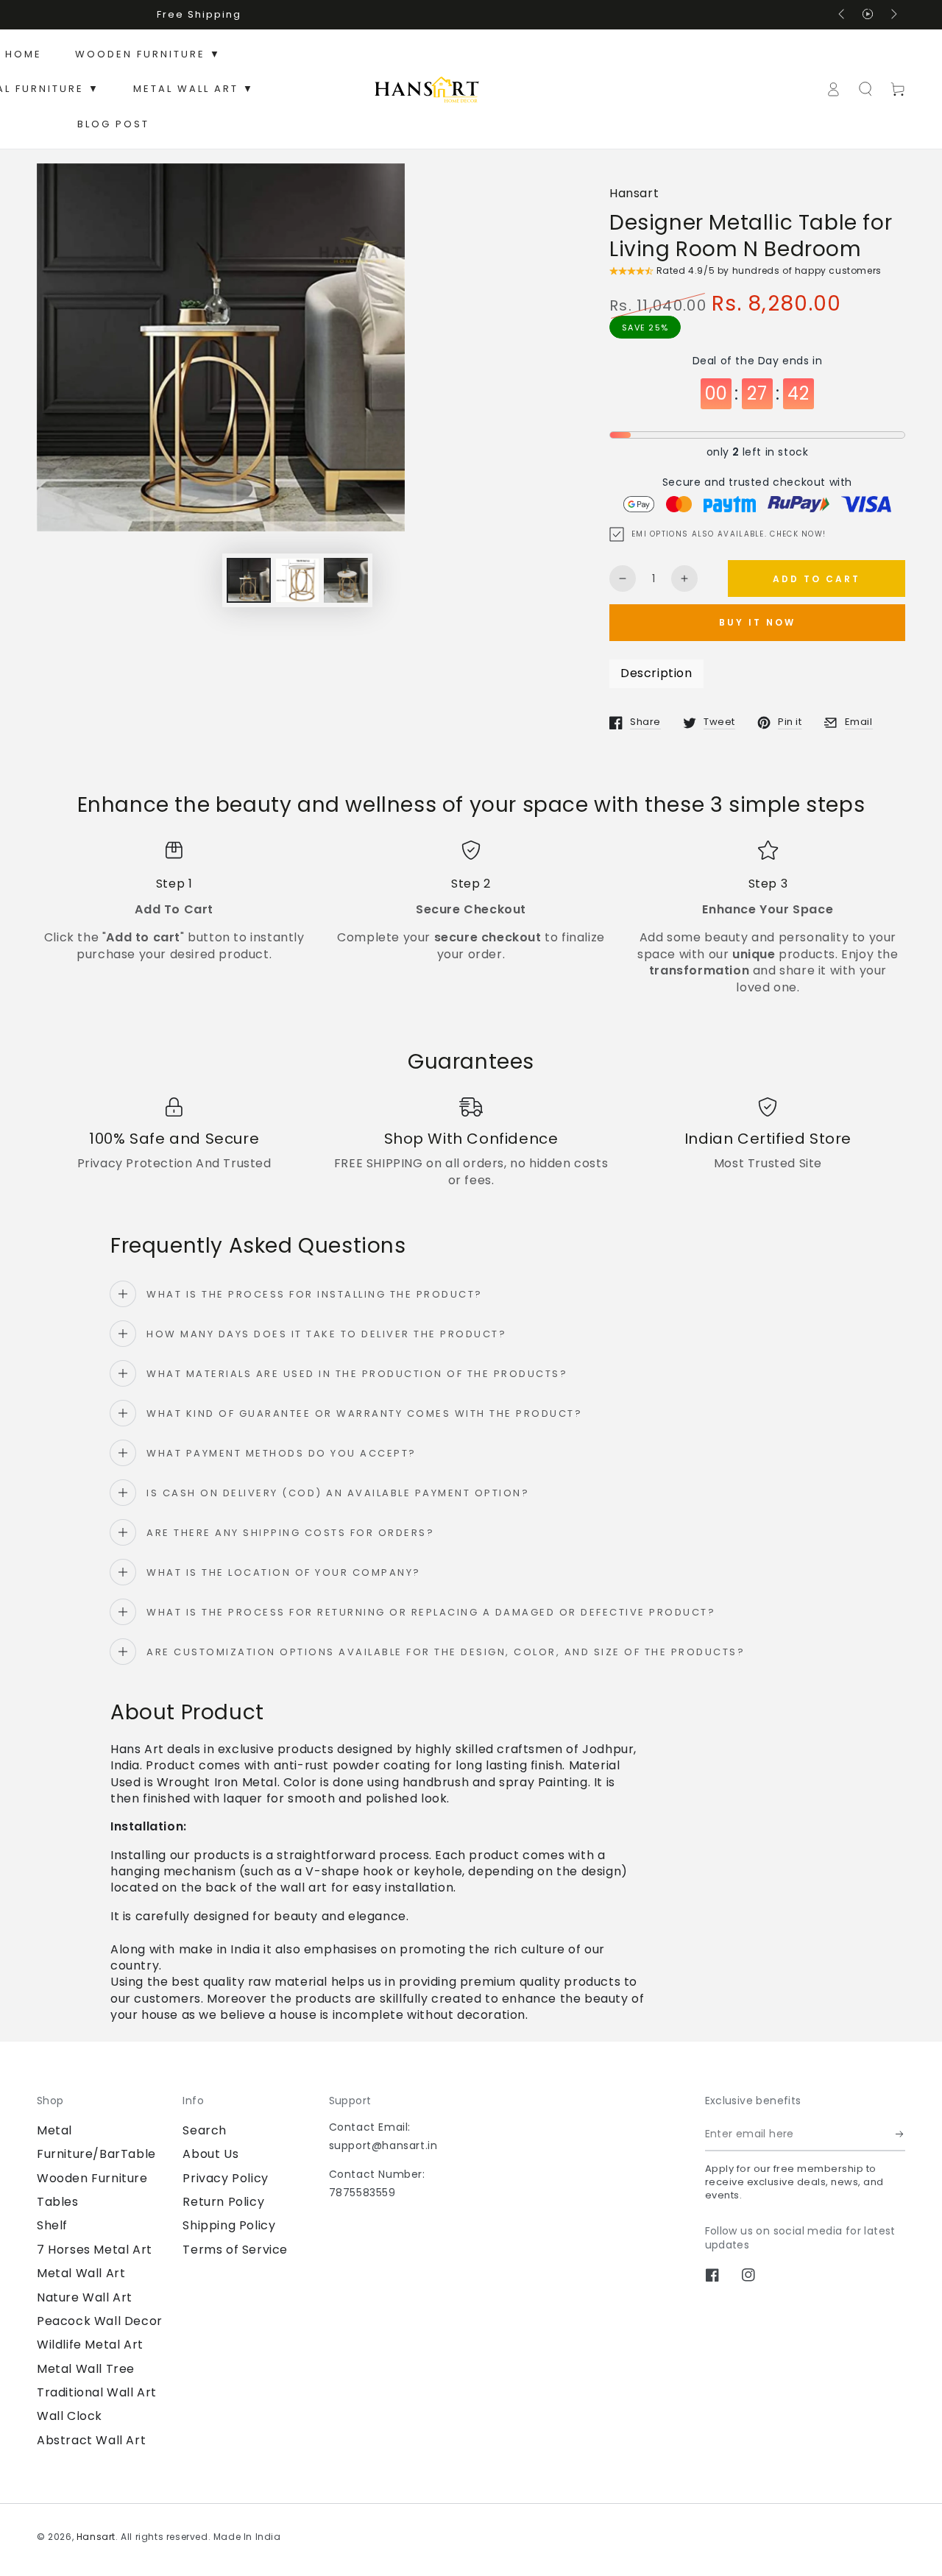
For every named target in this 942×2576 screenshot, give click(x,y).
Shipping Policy (229, 2225)
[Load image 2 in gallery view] (297, 580)
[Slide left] (843, 15)
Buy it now (757, 622)
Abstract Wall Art (91, 2440)
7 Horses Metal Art (95, 2250)
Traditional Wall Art (97, 2392)
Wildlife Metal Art (90, 2345)
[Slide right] (893, 15)
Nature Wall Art (85, 2297)
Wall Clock (70, 2416)
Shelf (52, 2225)
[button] (865, 89)
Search (205, 2130)
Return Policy (223, 2202)
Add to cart (817, 579)
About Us (210, 2154)
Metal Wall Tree (86, 2369)
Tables (58, 2202)
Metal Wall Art (81, 2273)
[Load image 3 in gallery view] (346, 580)
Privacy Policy (225, 2178)
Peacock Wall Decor (100, 2321)
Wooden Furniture (92, 2178)
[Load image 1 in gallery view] (249, 580)
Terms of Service (235, 2250)
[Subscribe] (900, 2134)
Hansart (634, 194)
